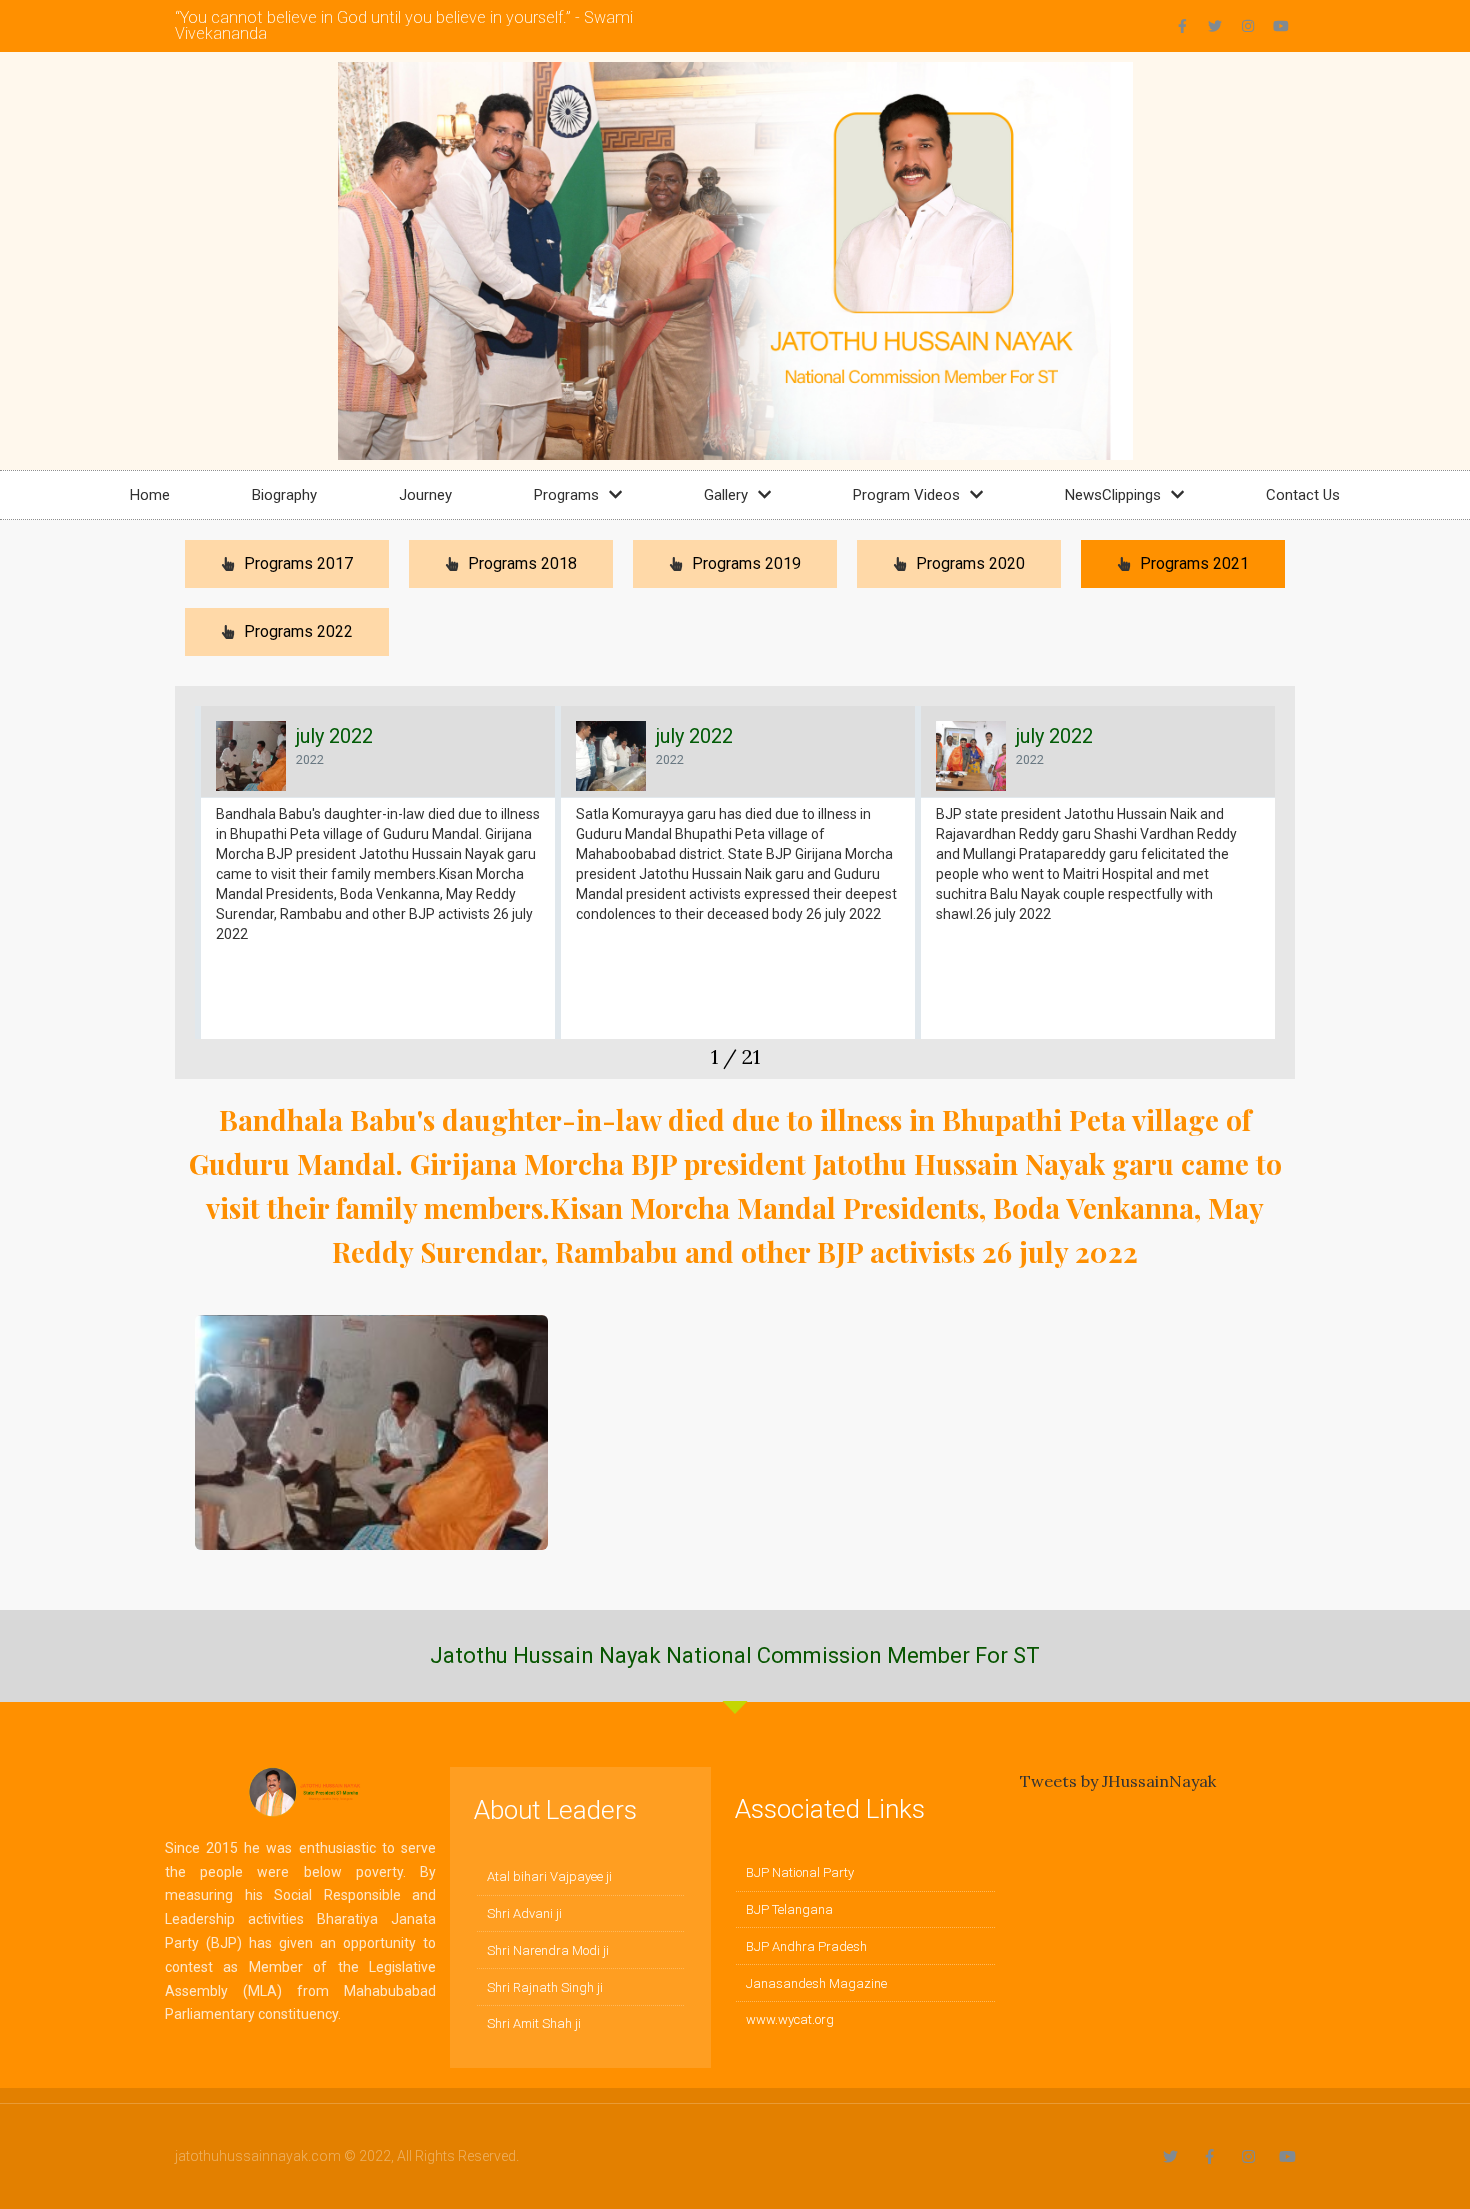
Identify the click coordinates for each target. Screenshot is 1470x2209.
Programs (566, 495)
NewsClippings (1113, 495)
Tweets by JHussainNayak (1118, 1781)
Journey (425, 495)
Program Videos (906, 495)
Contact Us (1303, 495)
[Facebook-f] (1182, 26)
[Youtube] (1281, 26)
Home (150, 495)
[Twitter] (1215, 26)
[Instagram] (1248, 26)
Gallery (726, 495)
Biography (284, 495)
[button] (190, 892)
